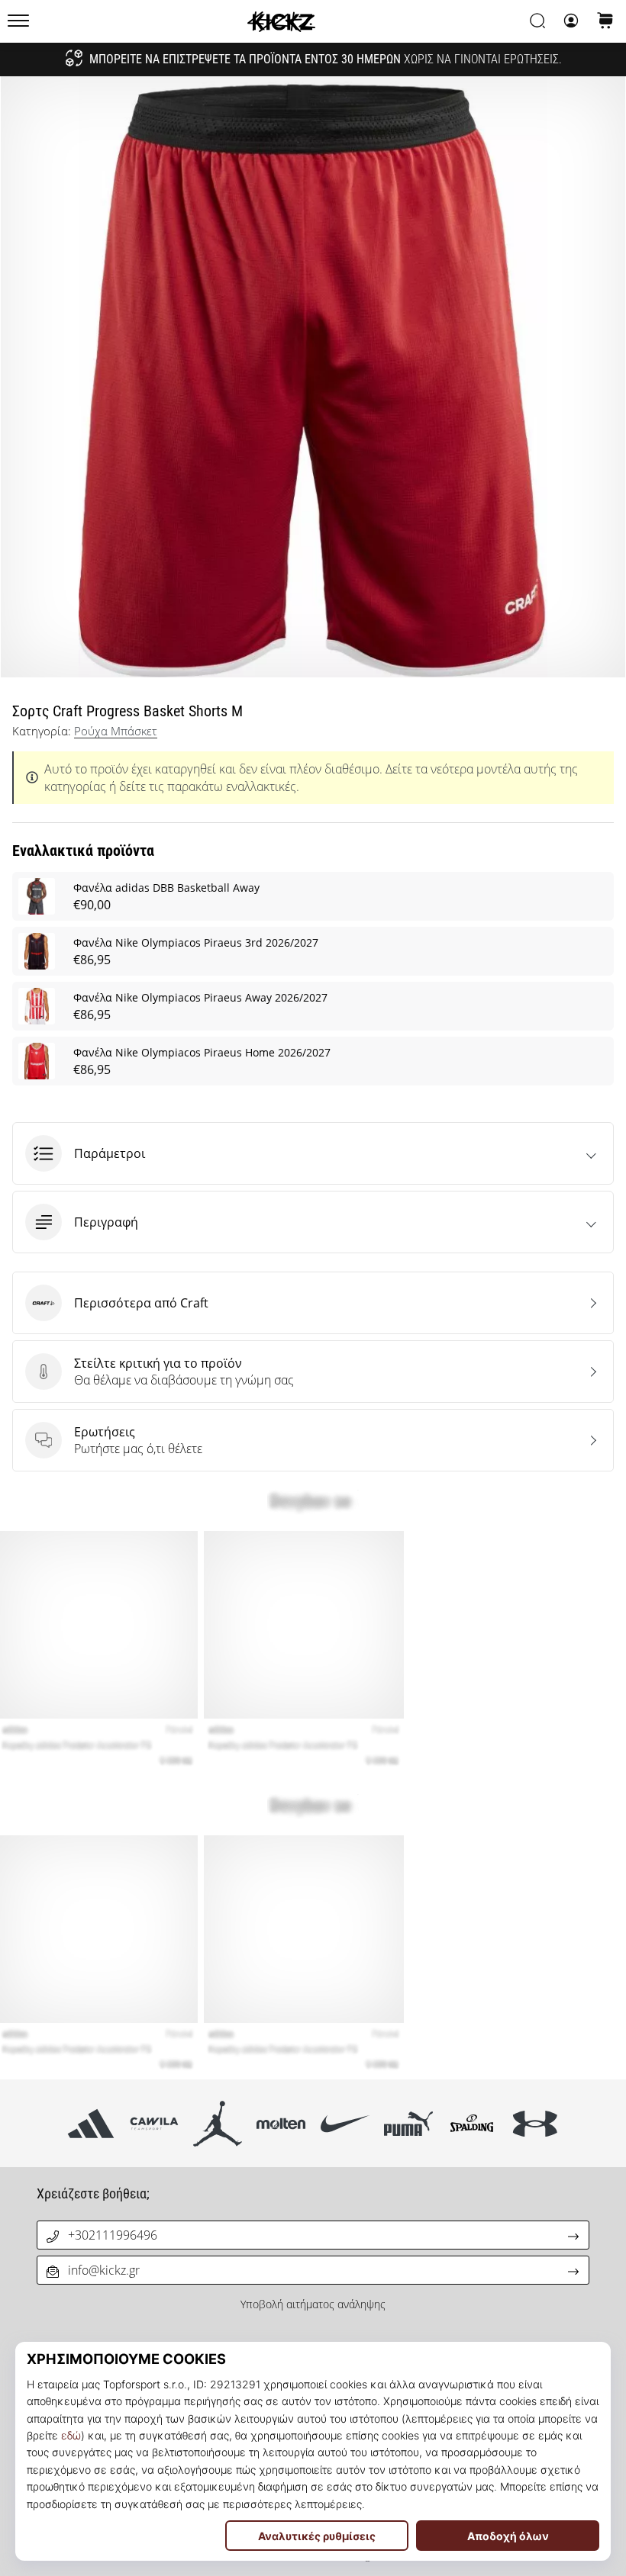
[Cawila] (154, 2123)
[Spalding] (471, 2123)
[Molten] (281, 2123)
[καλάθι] (605, 22)
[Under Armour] (536, 2123)
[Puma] (408, 2123)
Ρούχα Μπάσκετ (116, 731)
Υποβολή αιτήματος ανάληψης (313, 2304)
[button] (313, 1153)
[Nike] (345, 2123)
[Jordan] (218, 2123)
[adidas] (90, 2123)
